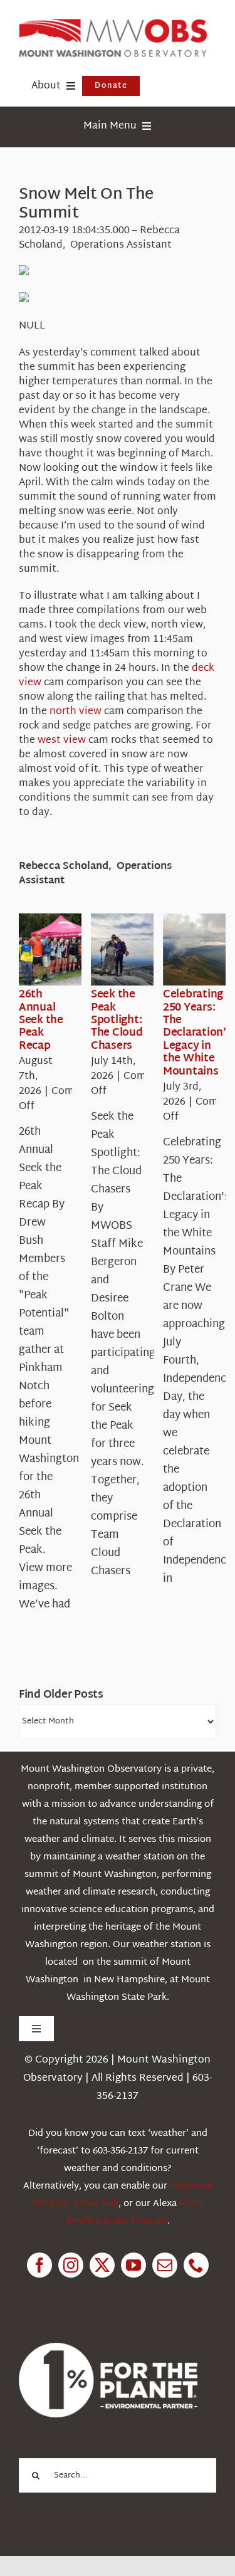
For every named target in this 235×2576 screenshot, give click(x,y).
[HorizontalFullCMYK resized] (113, 24)
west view (62, 741)
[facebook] (39, 2265)
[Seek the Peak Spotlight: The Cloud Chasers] (136, 950)
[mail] (165, 2265)
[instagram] (71, 2265)
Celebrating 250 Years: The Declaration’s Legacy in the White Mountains (197, 1033)
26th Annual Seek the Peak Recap (41, 1020)
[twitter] (102, 2265)
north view (76, 712)
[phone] (196, 2265)
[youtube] (133, 2265)
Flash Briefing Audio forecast (134, 2213)
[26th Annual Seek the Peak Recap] (64, 950)
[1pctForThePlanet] (108, 2348)
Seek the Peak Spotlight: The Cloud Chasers (117, 1020)
